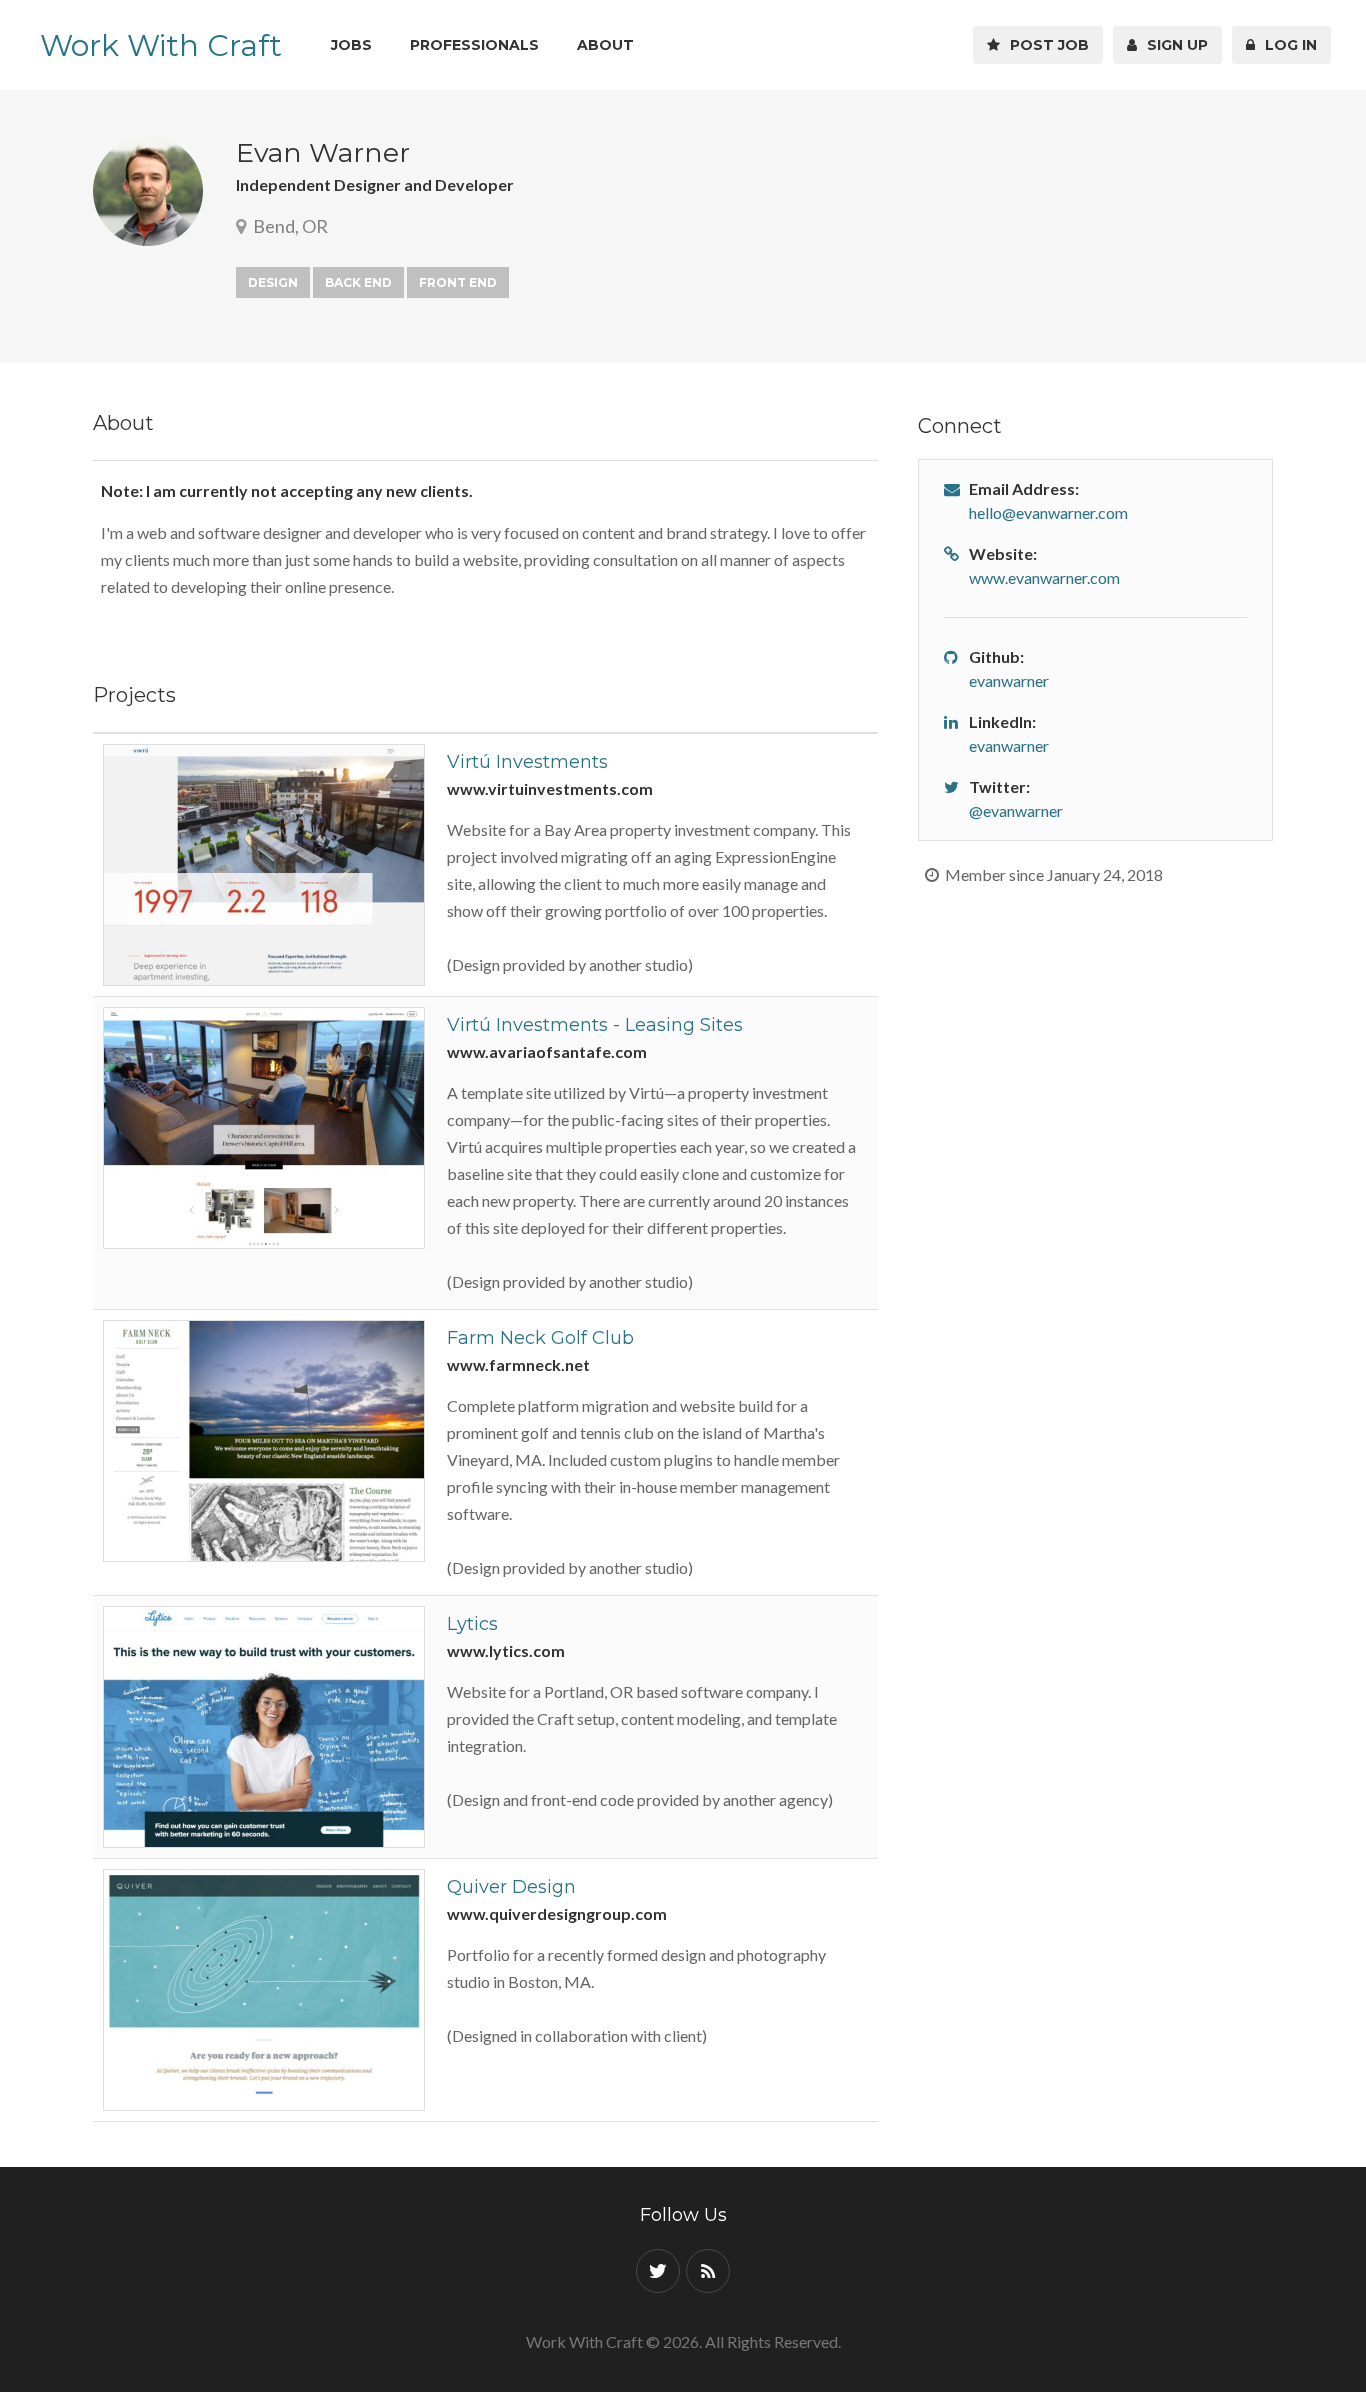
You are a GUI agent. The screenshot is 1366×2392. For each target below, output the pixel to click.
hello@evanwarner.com (1048, 512)
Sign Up (1173, 45)
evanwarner (1009, 680)
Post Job (1045, 45)
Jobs (351, 45)
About (605, 45)
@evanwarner (1016, 810)
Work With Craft (161, 45)
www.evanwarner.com (1044, 577)
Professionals (474, 45)
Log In (1287, 45)
